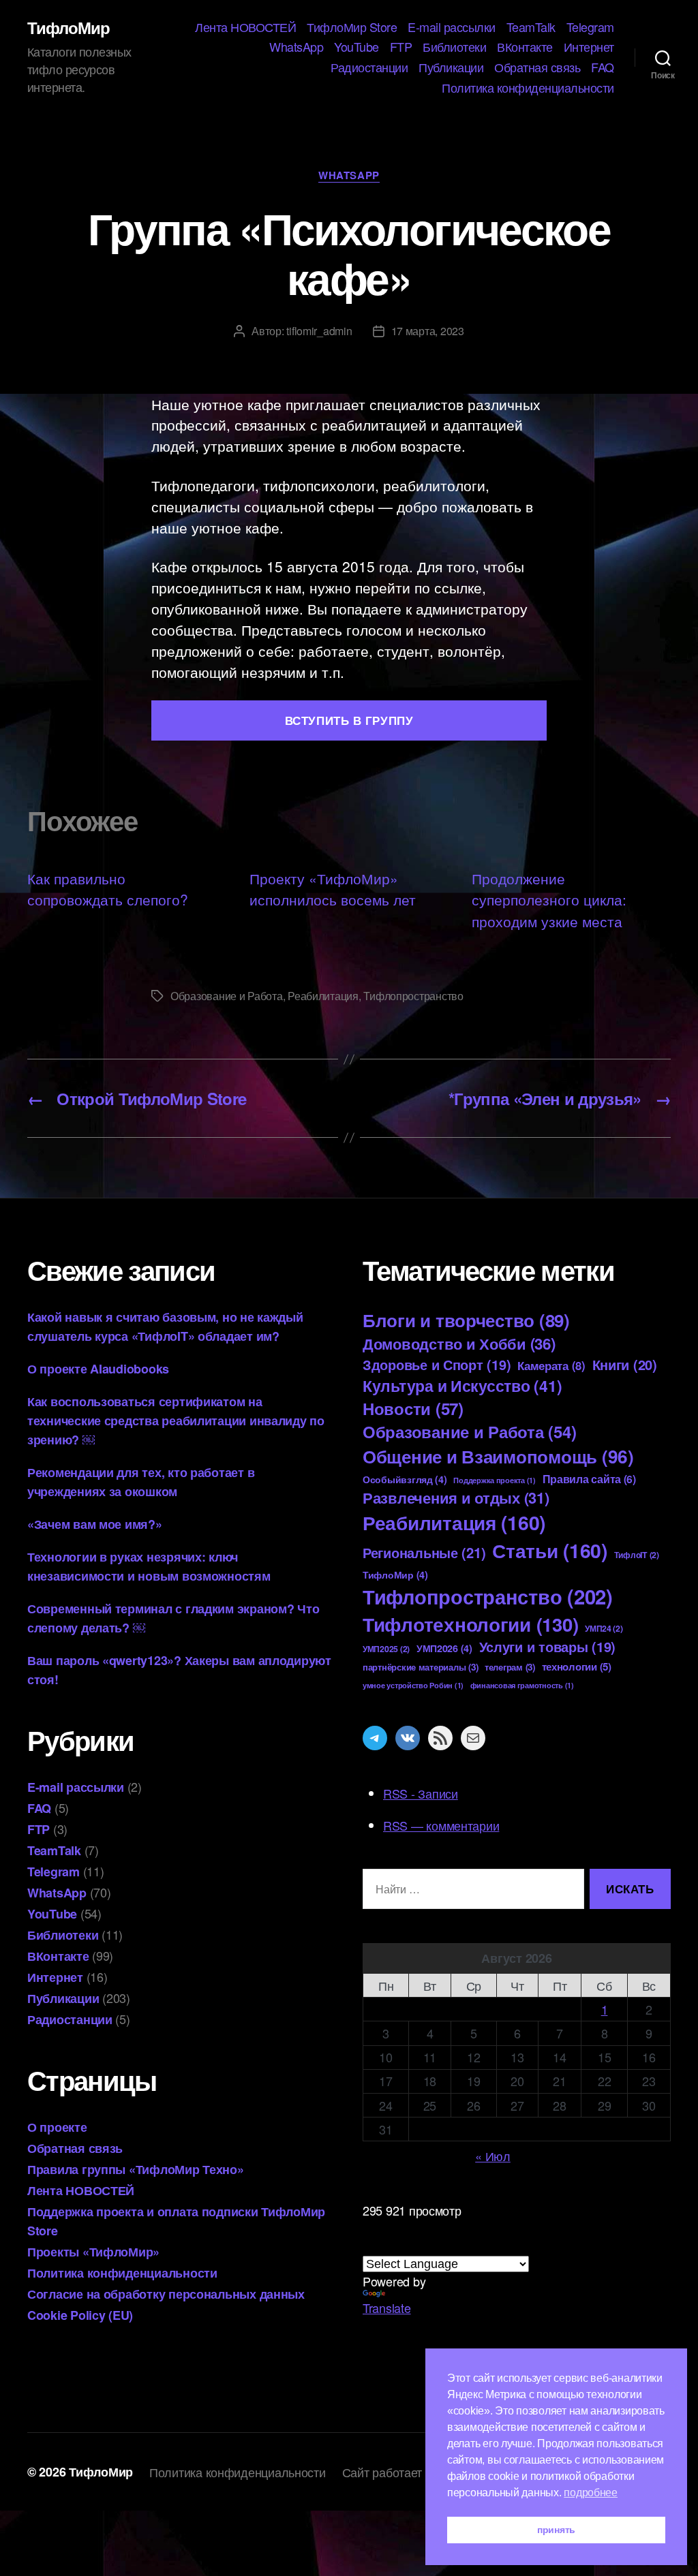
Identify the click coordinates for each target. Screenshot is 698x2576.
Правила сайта (589, 1479)
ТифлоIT (637, 1555)
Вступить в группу (349, 720)
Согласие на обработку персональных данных (166, 2294)
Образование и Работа (227, 996)
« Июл (493, 2156)
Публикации (451, 67)
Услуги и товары (548, 1647)
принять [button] (556, 2530)
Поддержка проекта (494, 1480)
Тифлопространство (413, 996)
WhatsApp (296, 47)
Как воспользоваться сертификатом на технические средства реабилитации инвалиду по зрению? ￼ (176, 1421)
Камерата (551, 1365)
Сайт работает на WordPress (421, 2472)
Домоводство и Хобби (459, 1344)
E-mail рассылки (452, 27)
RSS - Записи (421, 1793)
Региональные (424, 1552)
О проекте (57, 2127)
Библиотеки (454, 47)
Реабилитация (323, 996)
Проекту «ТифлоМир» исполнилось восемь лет (333, 889)
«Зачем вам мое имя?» (95, 1524)
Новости (413, 1408)
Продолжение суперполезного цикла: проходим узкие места (549, 900)
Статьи (550, 1550)
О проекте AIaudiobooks (98, 1369)
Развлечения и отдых (456, 1498)
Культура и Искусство (462, 1385)
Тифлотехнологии (470, 1624)
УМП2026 (444, 1648)
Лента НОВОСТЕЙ (245, 27)
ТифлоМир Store (352, 27)
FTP (401, 47)
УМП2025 (386, 1649)
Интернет (589, 47)
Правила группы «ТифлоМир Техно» (136, 2169)
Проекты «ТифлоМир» (93, 2252)
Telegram (590, 27)
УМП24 (604, 1628)
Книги (625, 1364)
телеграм (510, 1667)
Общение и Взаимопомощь (498, 1456)
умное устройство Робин (413, 1685)
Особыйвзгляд (405, 1479)
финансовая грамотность (522, 1685)
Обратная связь (537, 67)
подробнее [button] (591, 2493)
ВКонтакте (525, 47)
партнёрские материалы (420, 1667)
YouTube (356, 47)
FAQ (603, 67)
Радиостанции (369, 67)
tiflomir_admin (319, 331)
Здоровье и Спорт (437, 1365)
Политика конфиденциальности (528, 88)
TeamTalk (531, 27)
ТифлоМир (69, 27)
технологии (577, 1666)
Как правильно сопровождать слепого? (108, 889)
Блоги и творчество (466, 1320)
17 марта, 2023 (428, 331)
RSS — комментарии (441, 1825)
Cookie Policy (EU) (80, 2315)
